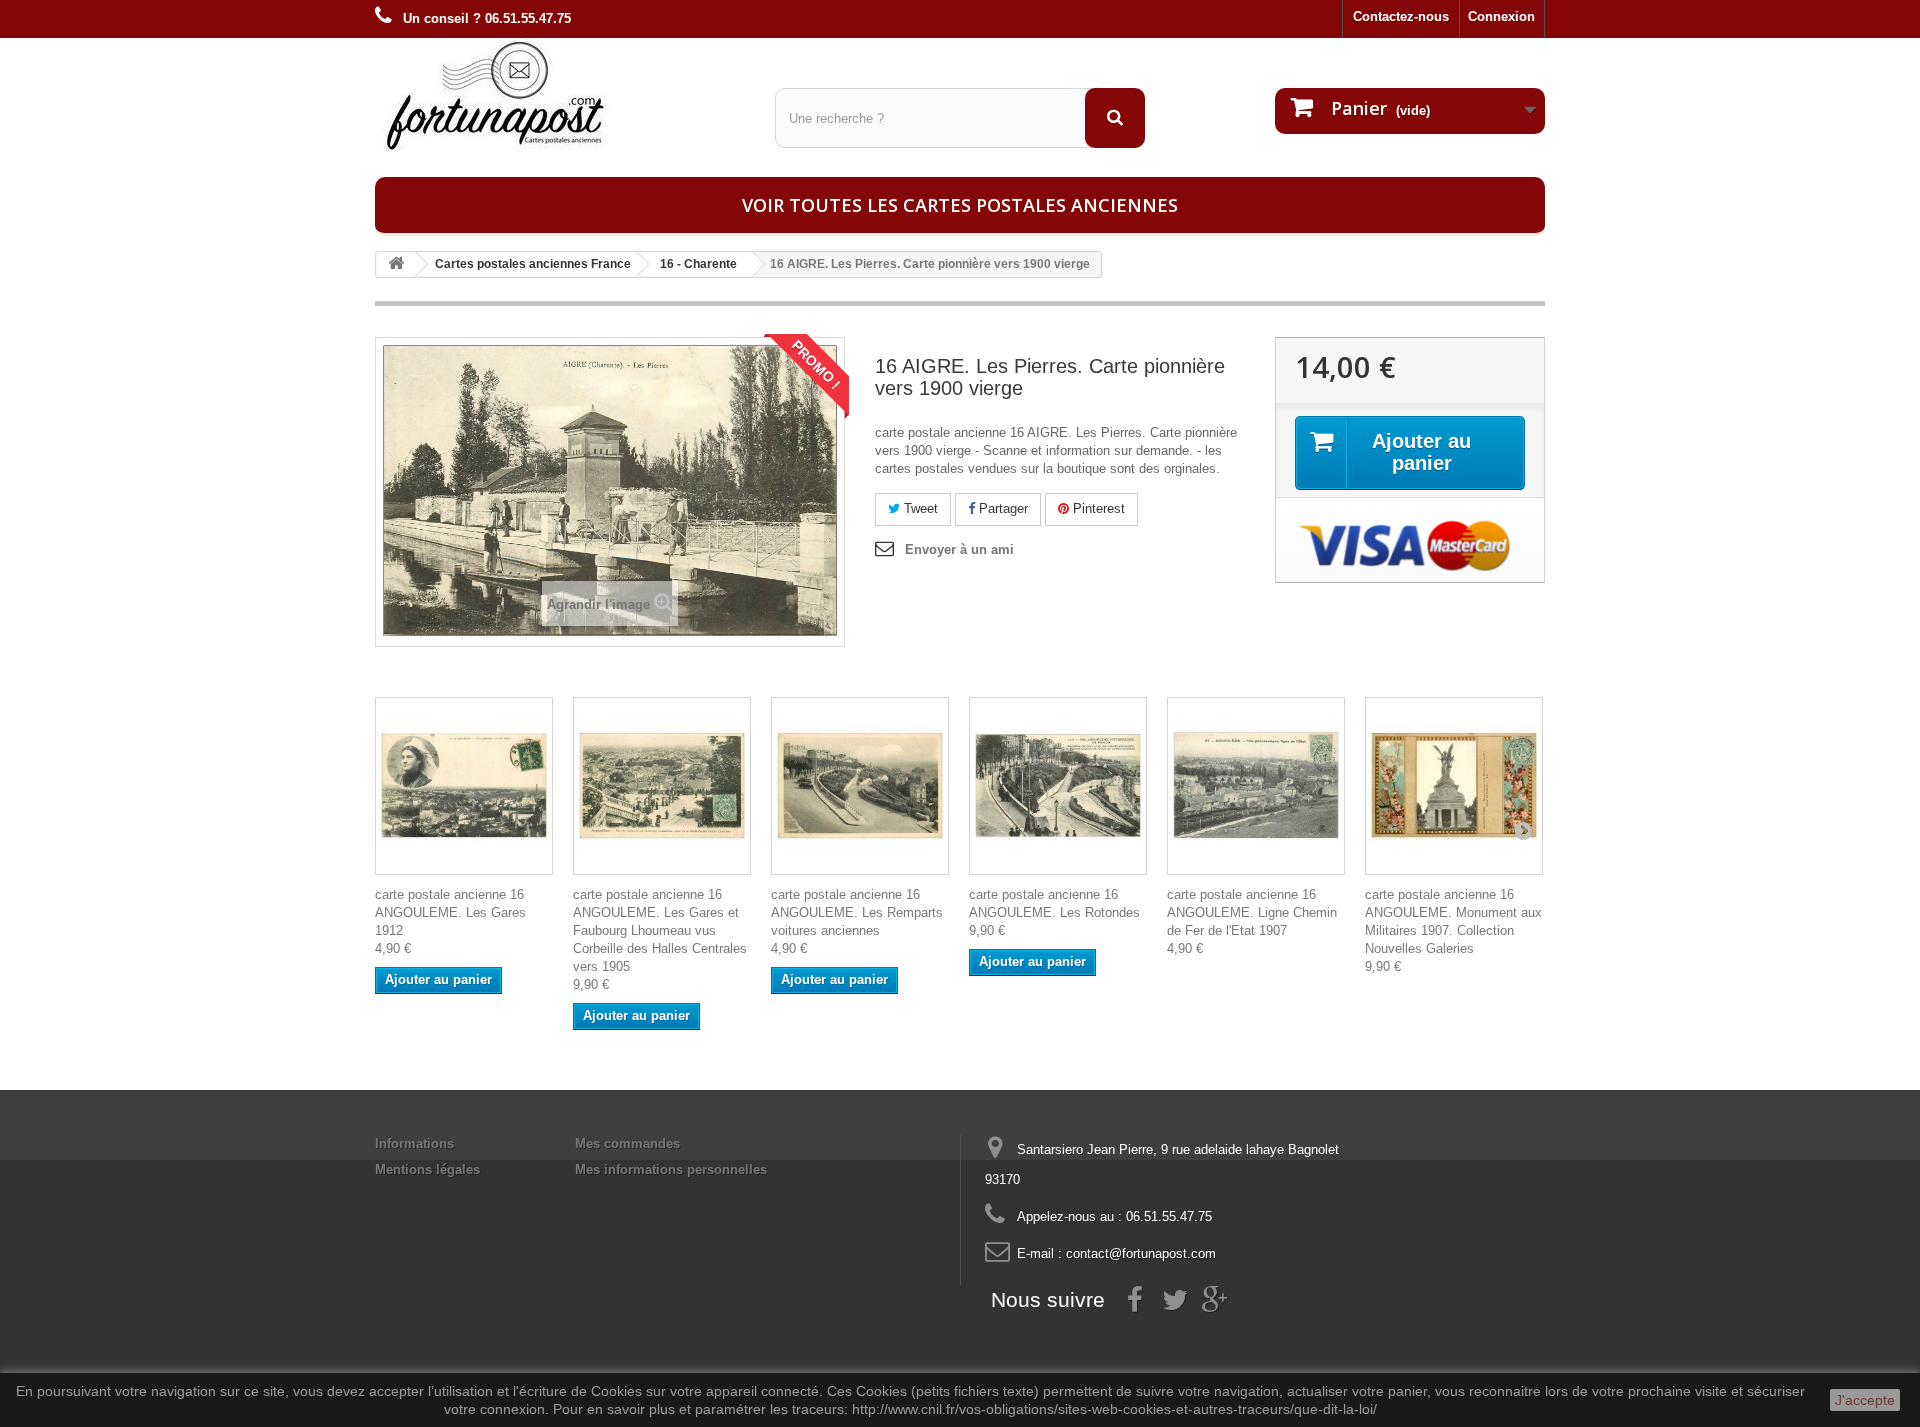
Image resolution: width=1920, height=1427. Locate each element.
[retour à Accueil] (396, 264)
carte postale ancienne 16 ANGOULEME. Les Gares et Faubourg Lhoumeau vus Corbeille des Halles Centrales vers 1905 (660, 930)
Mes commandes (627, 1143)
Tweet (919, 508)
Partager (1001, 508)
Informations (414, 1143)
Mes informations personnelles (671, 1169)
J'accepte (1865, 1400)
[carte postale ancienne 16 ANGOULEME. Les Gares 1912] (464, 786)
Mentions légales (427, 1169)
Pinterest (1097, 508)
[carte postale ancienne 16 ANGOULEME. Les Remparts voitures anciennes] (860, 786)
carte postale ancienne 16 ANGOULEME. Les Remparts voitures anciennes (857, 912)
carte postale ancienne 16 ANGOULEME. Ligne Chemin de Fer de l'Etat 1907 (1252, 912)
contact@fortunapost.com (1141, 1253)
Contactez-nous (1401, 16)
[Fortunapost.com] (560, 95)
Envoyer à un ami (959, 549)
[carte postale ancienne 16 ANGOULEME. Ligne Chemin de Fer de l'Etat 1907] (1256, 786)
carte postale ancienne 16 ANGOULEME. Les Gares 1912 (450, 912)
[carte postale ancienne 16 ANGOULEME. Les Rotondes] (1058, 786)
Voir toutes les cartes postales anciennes (960, 205)
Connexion (1501, 16)
